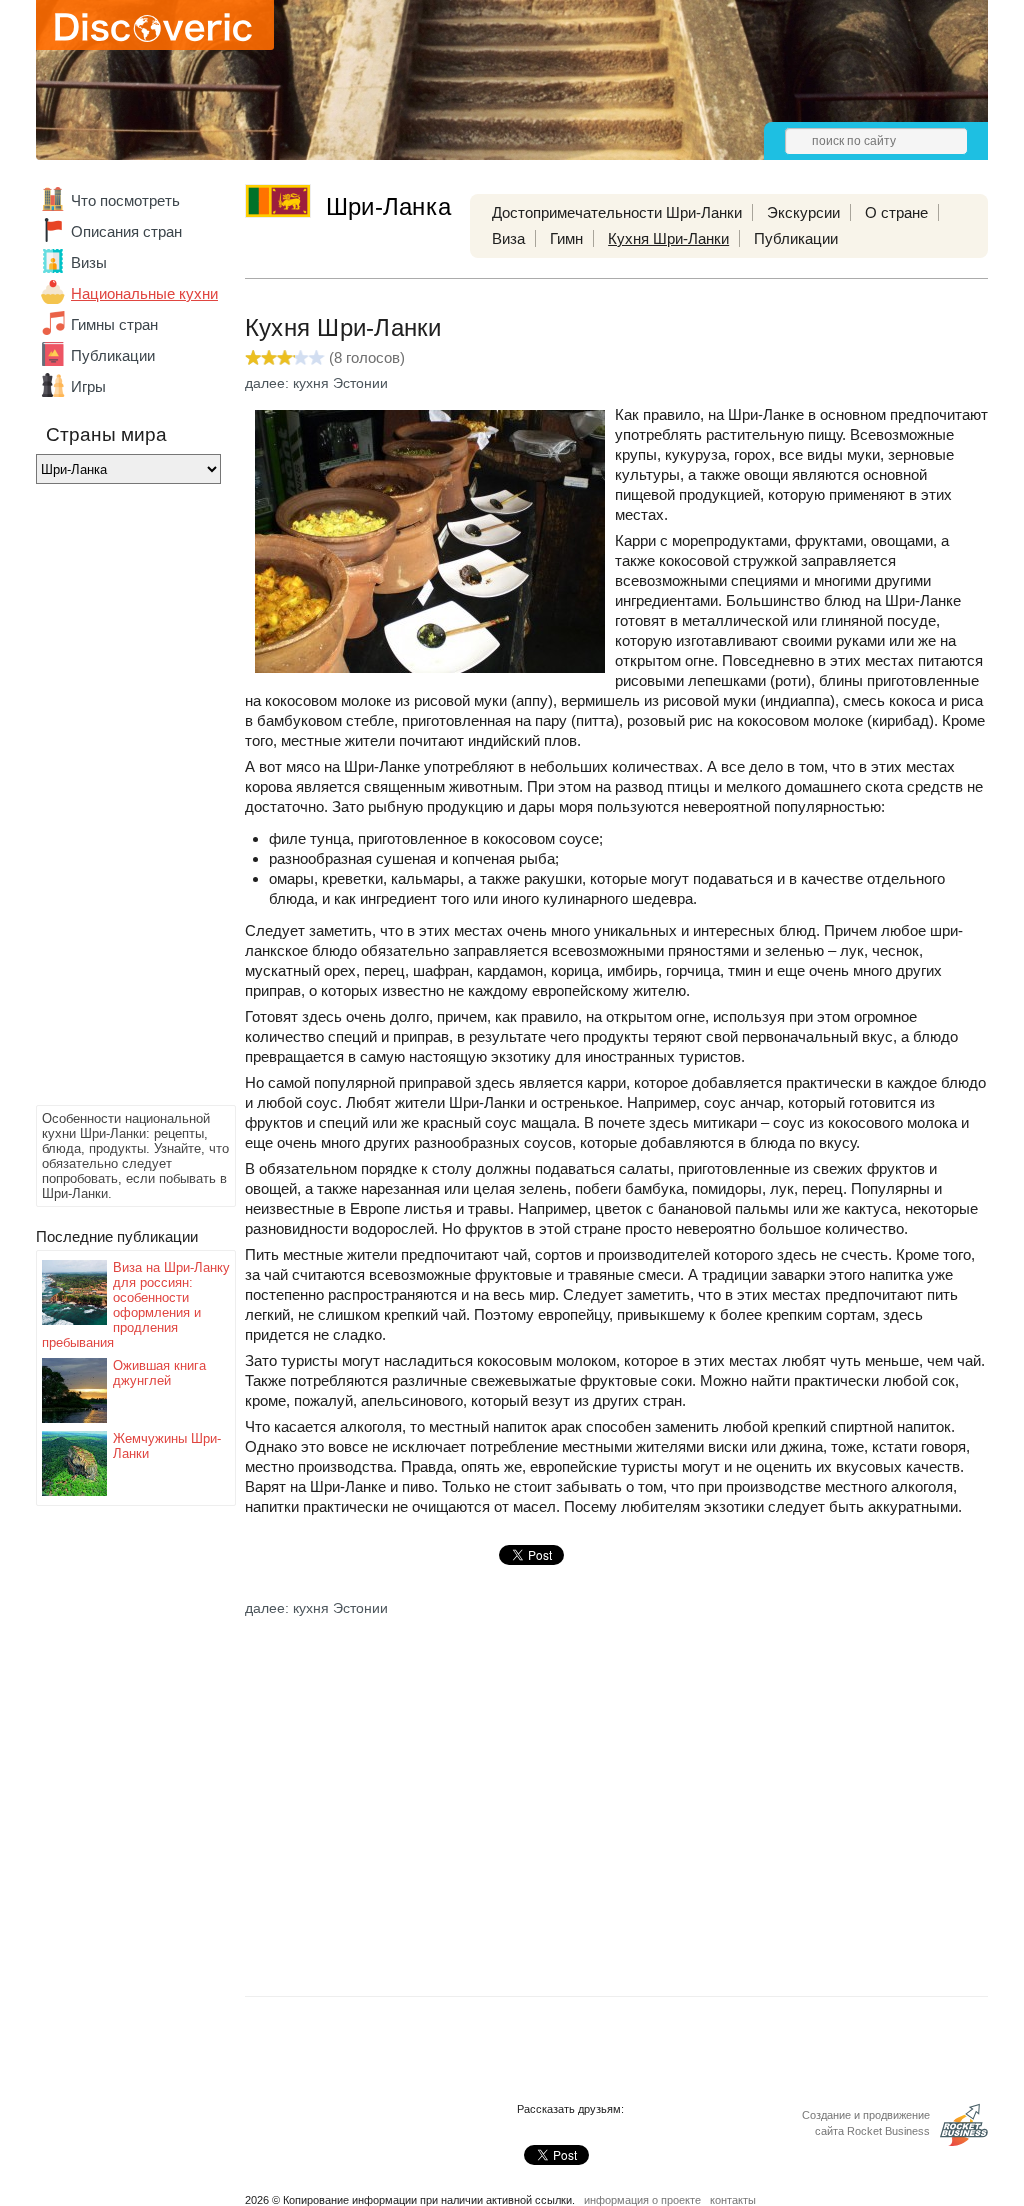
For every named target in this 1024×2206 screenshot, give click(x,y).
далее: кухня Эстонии (316, 383)
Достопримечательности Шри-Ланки (617, 212)
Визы (89, 262)
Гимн (566, 238)
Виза (508, 238)
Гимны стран (114, 324)
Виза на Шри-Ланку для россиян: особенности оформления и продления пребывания (136, 1305)
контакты (733, 2200)
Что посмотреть (125, 200)
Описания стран (126, 231)
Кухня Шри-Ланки (668, 238)
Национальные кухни (144, 293)
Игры (88, 386)
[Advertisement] (116, 800)
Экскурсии (803, 212)
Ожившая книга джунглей (159, 1373)
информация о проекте (642, 2200)
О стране (896, 212)
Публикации (113, 355)
